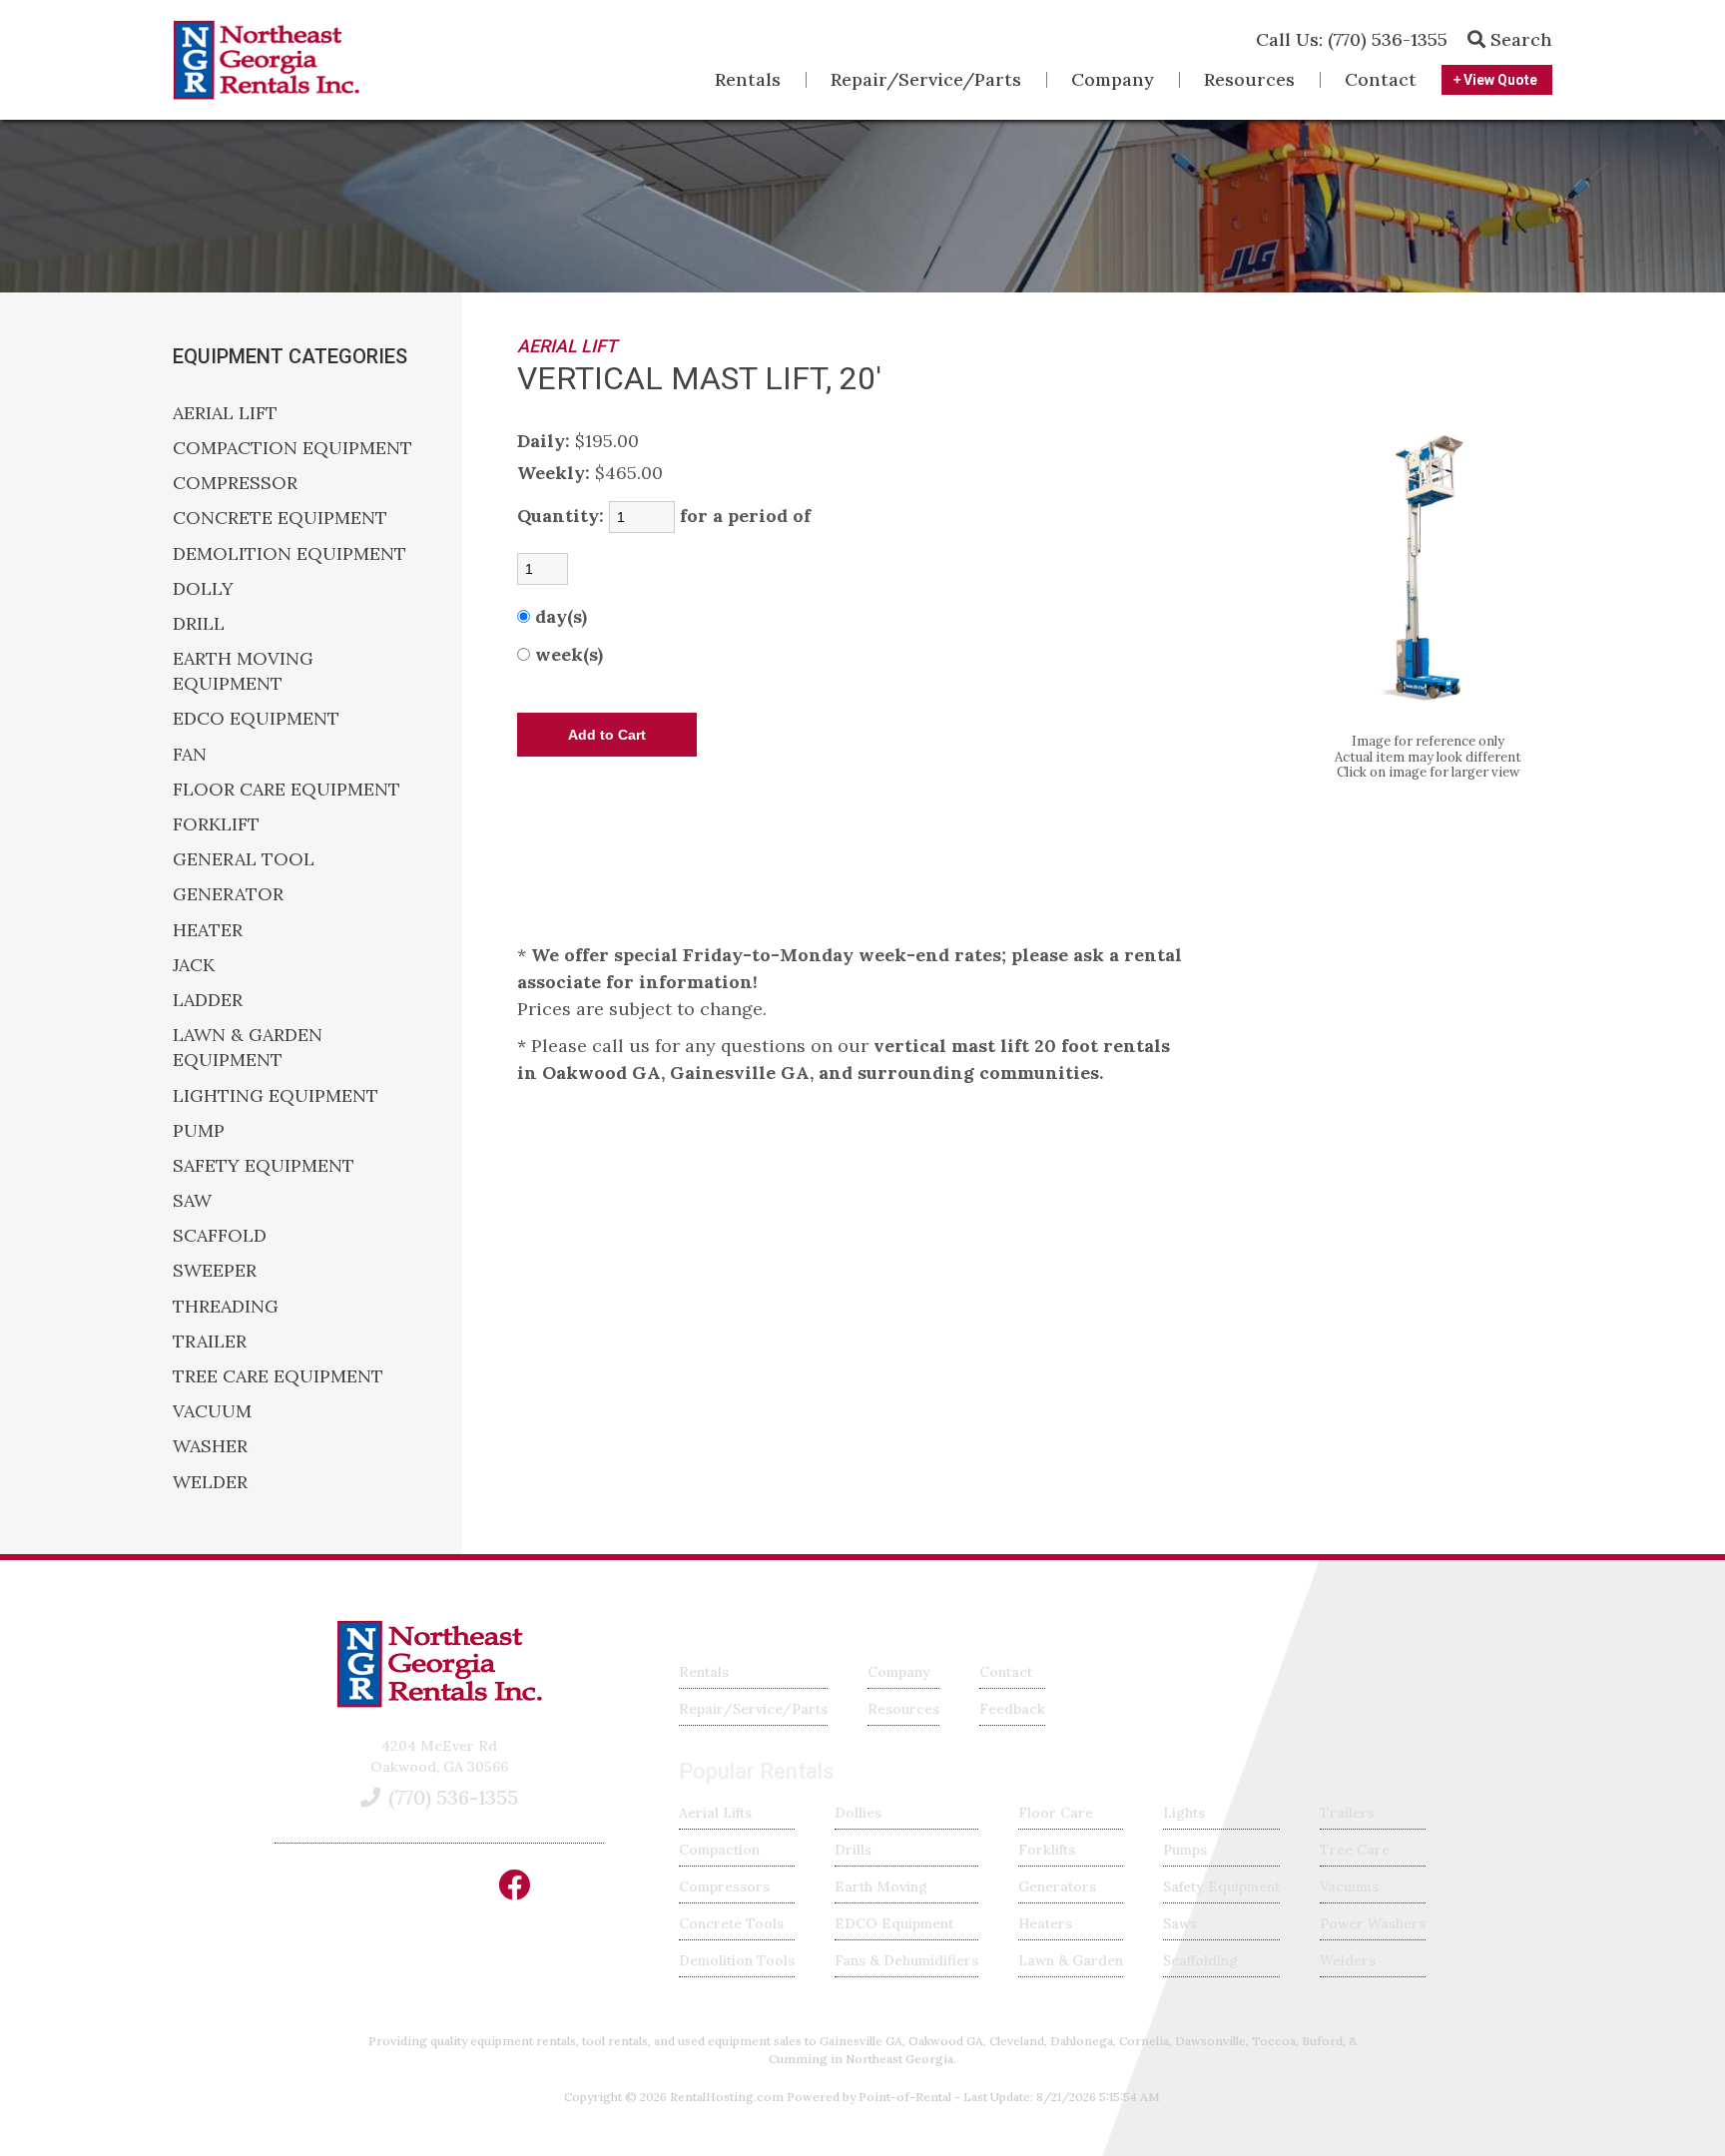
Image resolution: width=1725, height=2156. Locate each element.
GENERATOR (228, 894)
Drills (853, 1850)
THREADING (226, 1306)
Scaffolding (1200, 1960)
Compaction (719, 1850)
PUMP (199, 1130)
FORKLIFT (216, 824)
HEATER (208, 930)
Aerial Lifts (715, 1813)
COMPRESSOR (235, 483)
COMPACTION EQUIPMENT (292, 448)
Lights (1184, 1813)
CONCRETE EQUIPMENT (280, 518)
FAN (190, 754)
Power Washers (1373, 1923)
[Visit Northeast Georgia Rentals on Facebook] (514, 1891)
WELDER (210, 1482)
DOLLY (203, 588)
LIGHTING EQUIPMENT (276, 1095)
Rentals (748, 79)
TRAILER (210, 1341)
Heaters (1045, 1923)
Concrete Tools (731, 1923)
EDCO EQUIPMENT (256, 718)
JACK (194, 965)
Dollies (858, 1813)
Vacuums (1349, 1886)
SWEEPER (215, 1270)
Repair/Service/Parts (926, 79)
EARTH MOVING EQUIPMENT (243, 671)
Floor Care (1056, 1813)
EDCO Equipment (894, 1923)
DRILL (199, 623)
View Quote (1499, 80)
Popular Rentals (757, 1771)
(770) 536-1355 (1352, 39)
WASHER (210, 1446)
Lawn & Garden (1071, 1960)
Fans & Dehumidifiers (906, 1960)
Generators (1057, 1886)
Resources (1249, 79)
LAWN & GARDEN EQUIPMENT (248, 1047)
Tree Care (1355, 1850)
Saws (1180, 1923)
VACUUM (212, 1411)
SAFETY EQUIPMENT (264, 1165)
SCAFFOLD (220, 1235)
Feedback (1012, 1709)
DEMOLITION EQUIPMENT (289, 553)
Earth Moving (881, 1886)
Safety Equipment (1221, 1886)
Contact (1381, 79)
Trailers (1347, 1813)
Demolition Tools (737, 1960)
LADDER (208, 1000)
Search (1519, 39)
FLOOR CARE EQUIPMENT (287, 789)
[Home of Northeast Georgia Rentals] (439, 1703)
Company (1113, 79)
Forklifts (1047, 1850)
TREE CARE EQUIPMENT (278, 1376)
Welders (1348, 1960)
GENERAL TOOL (244, 859)
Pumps (1185, 1850)
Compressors (724, 1886)
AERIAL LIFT (225, 413)
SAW (192, 1200)
